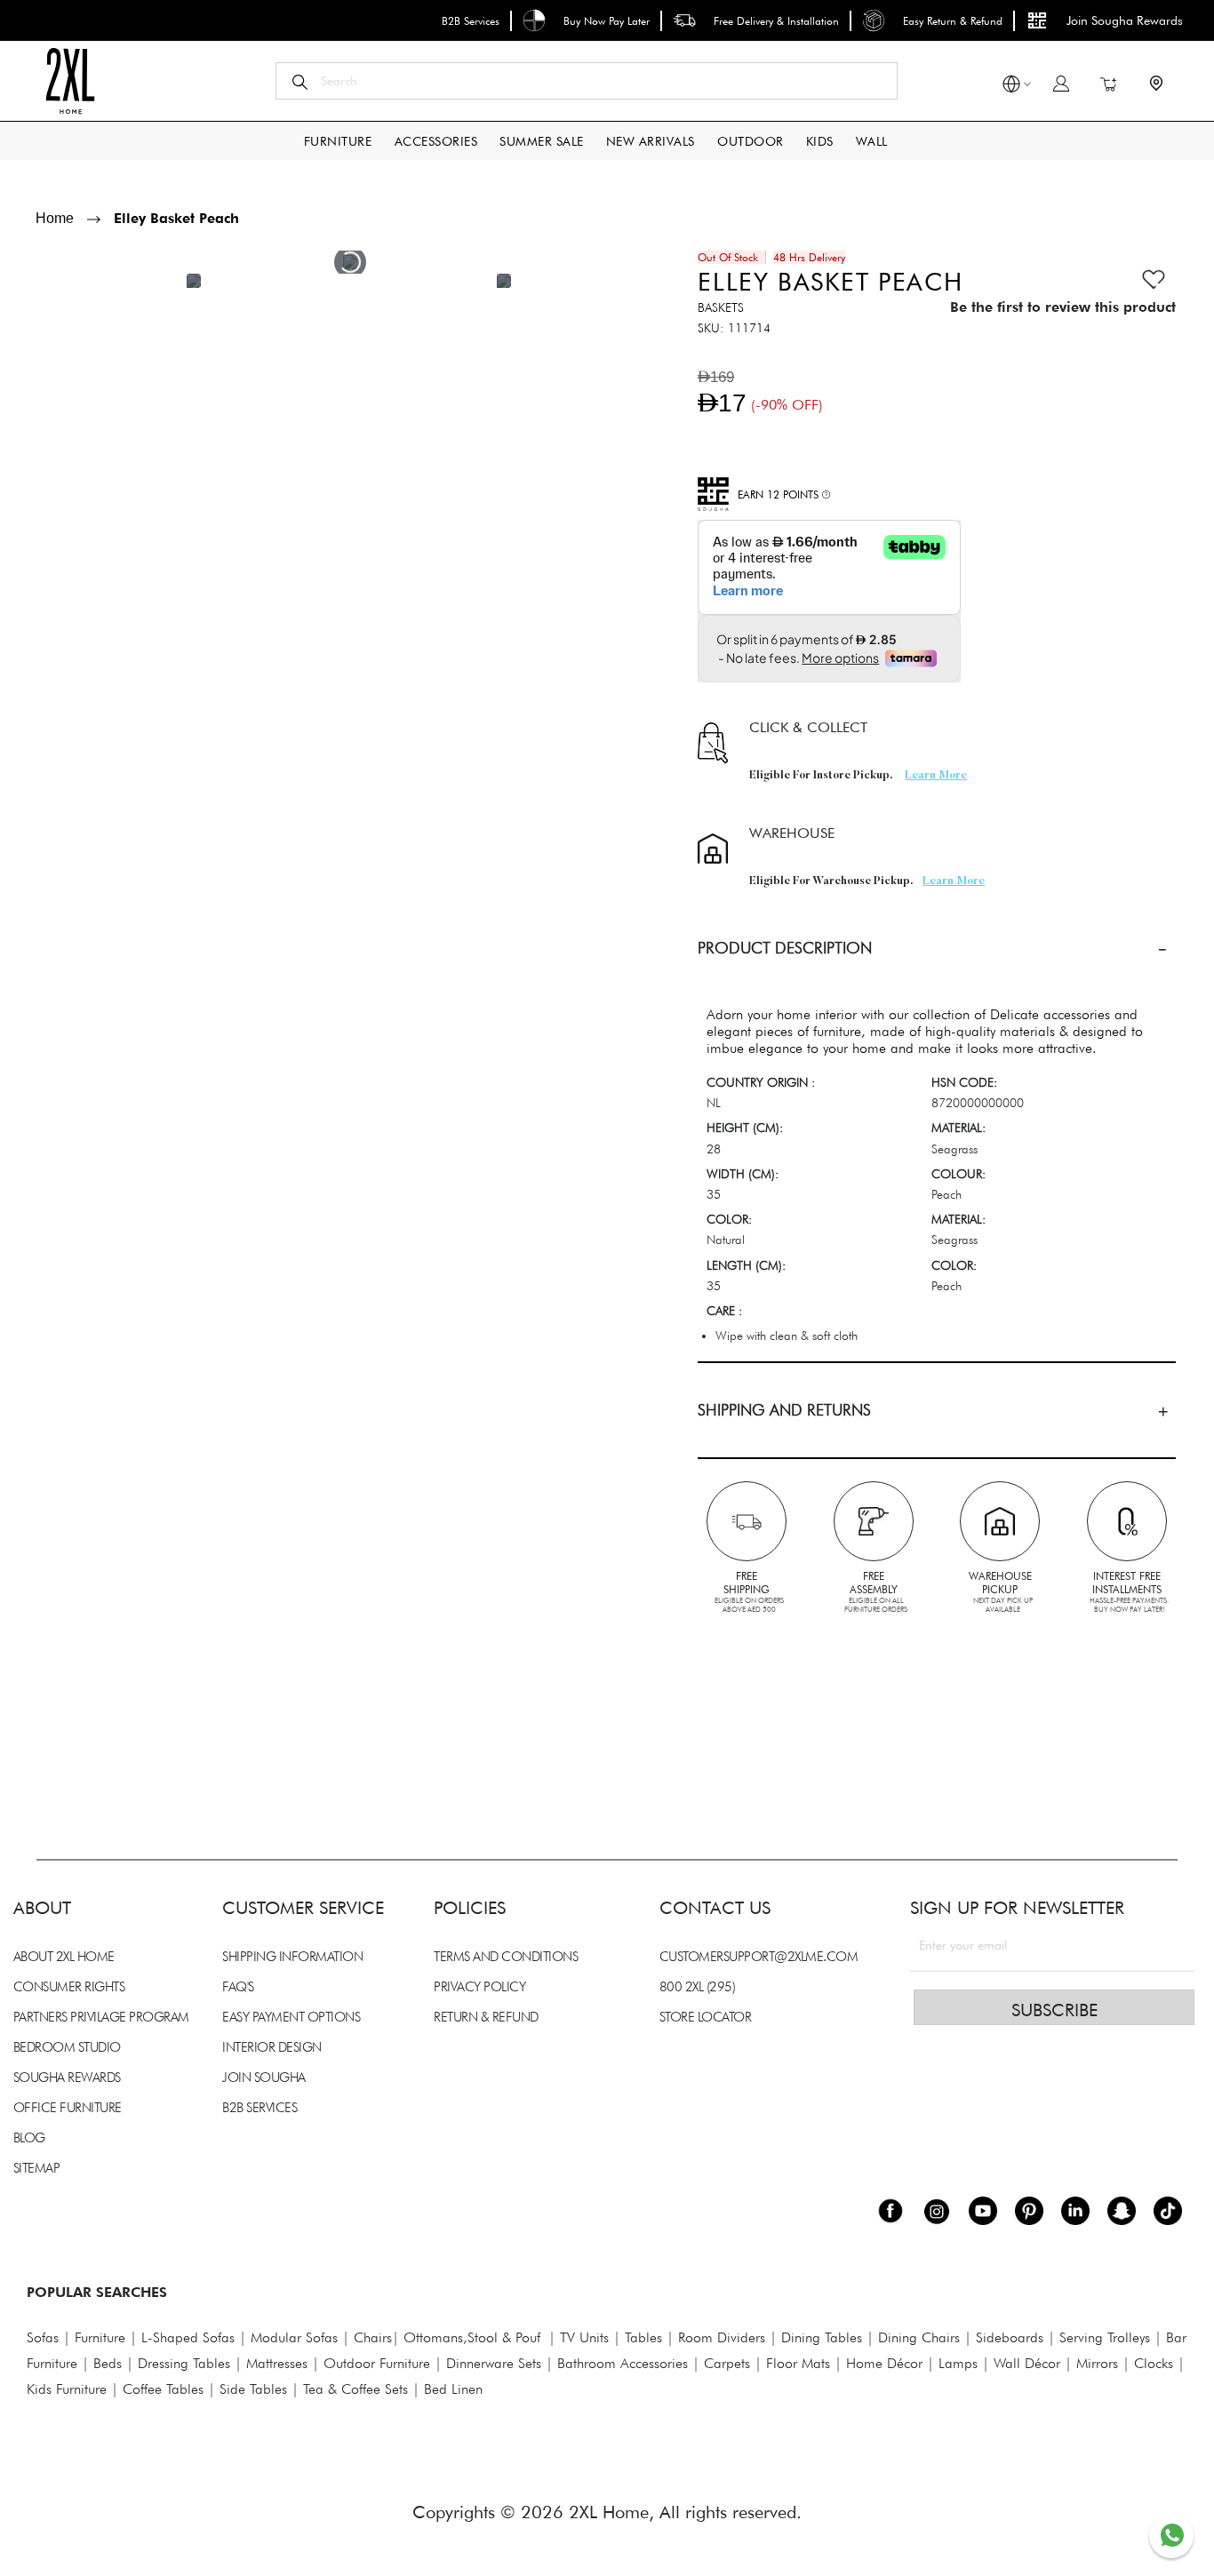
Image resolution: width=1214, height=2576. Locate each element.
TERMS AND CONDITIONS (506, 1957)
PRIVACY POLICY (479, 1987)
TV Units (584, 2337)
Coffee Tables (163, 2389)
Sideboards (1010, 2337)
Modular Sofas (294, 2337)
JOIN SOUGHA (264, 2078)
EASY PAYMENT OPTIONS (291, 2017)
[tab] (936, 948)
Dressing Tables (184, 2363)
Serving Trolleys (1105, 2337)
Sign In (1061, 84)
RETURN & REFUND (486, 2017)
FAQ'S (238, 1987)
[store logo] (70, 81)
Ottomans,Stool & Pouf (472, 2337)
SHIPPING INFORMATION (292, 1957)
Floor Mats (798, 2363)
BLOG (29, 2138)
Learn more (936, 776)
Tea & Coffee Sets (353, 2389)
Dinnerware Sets (494, 2363)
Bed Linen (453, 2389)
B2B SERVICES (260, 2108)
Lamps (958, 2363)
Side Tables (253, 2389)
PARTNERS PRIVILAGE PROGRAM (101, 2017)
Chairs (373, 2337)
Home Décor (884, 2363)
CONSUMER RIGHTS (69, 1987)
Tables (643, 2337)
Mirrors (1097, 2363)
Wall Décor (1027, 2363)
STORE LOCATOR (706, 2017)
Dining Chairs (919, 2337)
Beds (108, 2363)
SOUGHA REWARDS (67, 2078)
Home (55, 218)
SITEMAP (37, 2168)
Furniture (100, 2337)
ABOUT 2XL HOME (64, 1957)
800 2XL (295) (698, 1987)
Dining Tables (822, 2337)
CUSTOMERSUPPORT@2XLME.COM (759, 1957)
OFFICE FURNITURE (68, 2108)
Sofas (43, 2337)
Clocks (1154, 2363)
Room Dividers (722, 2337)
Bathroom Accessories (623, 2363)
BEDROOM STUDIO (67, 2047)
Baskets (721, 307)
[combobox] (587, 81)
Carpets (727, 2363)
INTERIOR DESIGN (272, 2047)
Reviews (44, 1634)
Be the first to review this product (1063, 307)
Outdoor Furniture (377, 2363)
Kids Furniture (67, 2389)
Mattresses (277, 2363)
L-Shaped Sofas (188, 2337)
